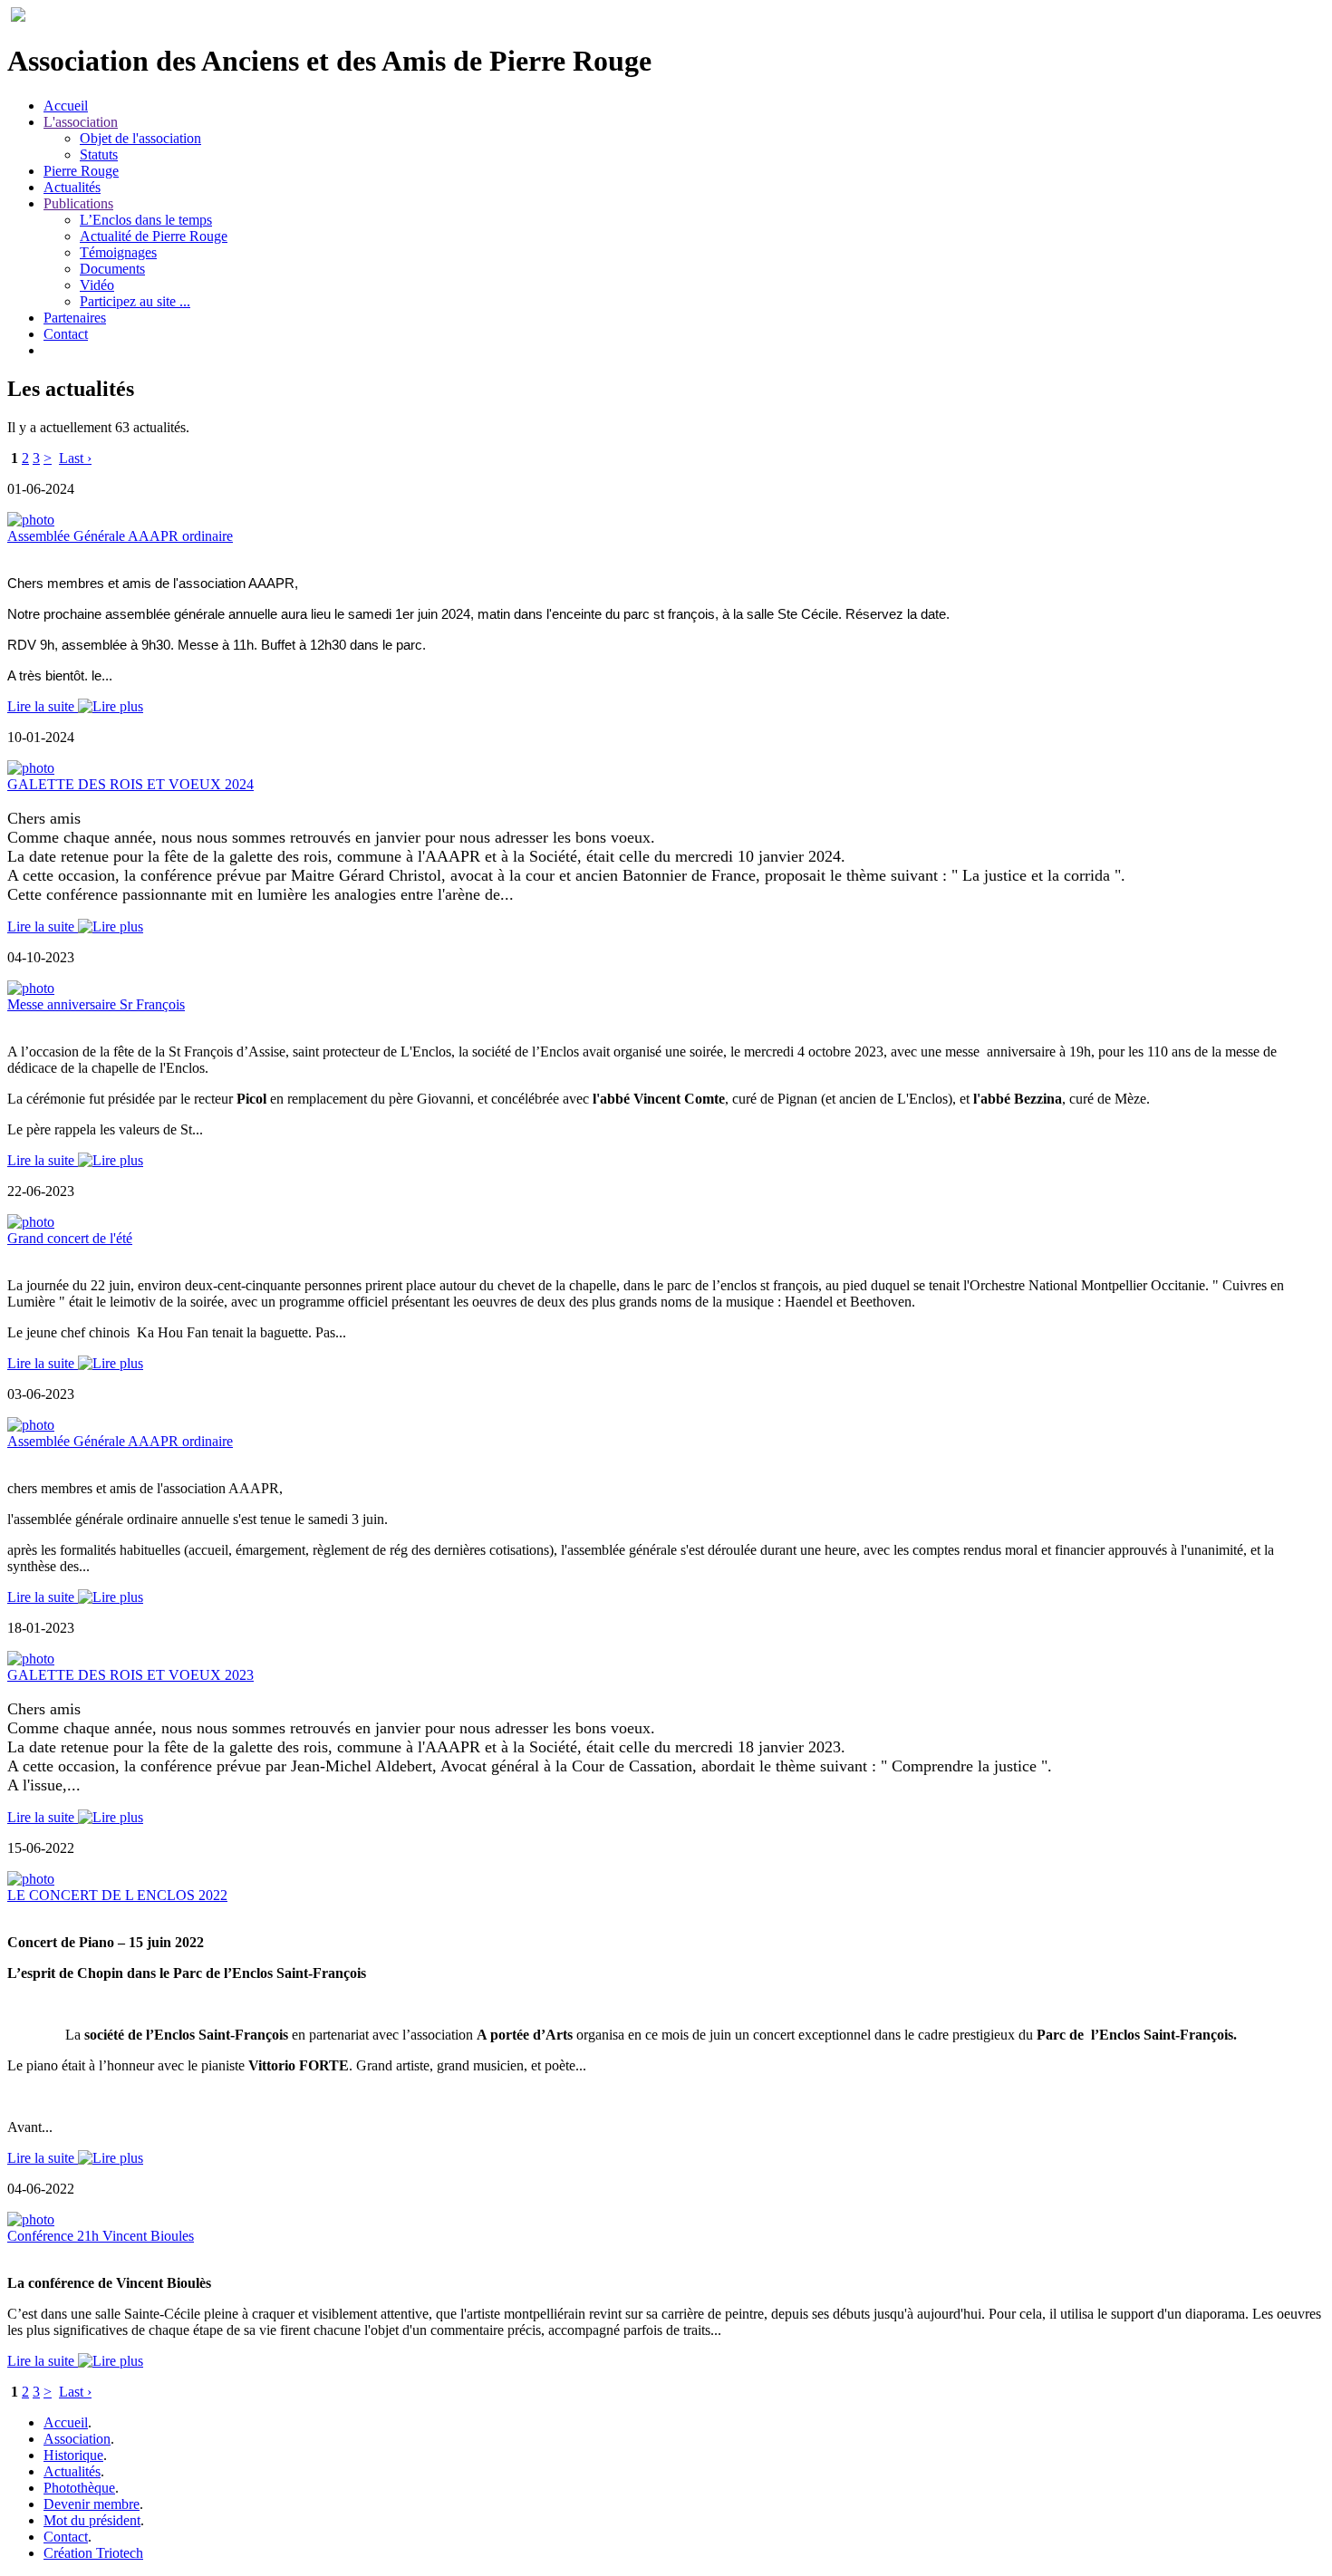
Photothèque (79, 2488)
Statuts (99, 154)
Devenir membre (92, 2504)
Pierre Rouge (81, 171)
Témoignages (118, 252)
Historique (73, 2455)
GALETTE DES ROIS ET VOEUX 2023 (130, 1675)
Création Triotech (93, 2553)
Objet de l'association (140, 138)
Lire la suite (43, 706)
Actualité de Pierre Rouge (154, 236)
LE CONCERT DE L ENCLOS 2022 (117, 1895)
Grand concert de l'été (70, 1238)
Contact (66, 334)
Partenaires (75, 318)
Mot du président (92, 2520)
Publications (78, 203)
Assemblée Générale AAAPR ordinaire (120, 536)
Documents (112, 269)
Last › (75, 458)
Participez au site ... (135, 301)
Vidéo (97, 285)
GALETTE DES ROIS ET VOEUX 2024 (130, 784)
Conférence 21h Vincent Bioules (101, 2236)
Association (77, 2439)
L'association (81, 122)
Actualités (72, 187)
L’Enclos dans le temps (146, 220)
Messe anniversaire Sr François (96, 1004)
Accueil (66, 106)
